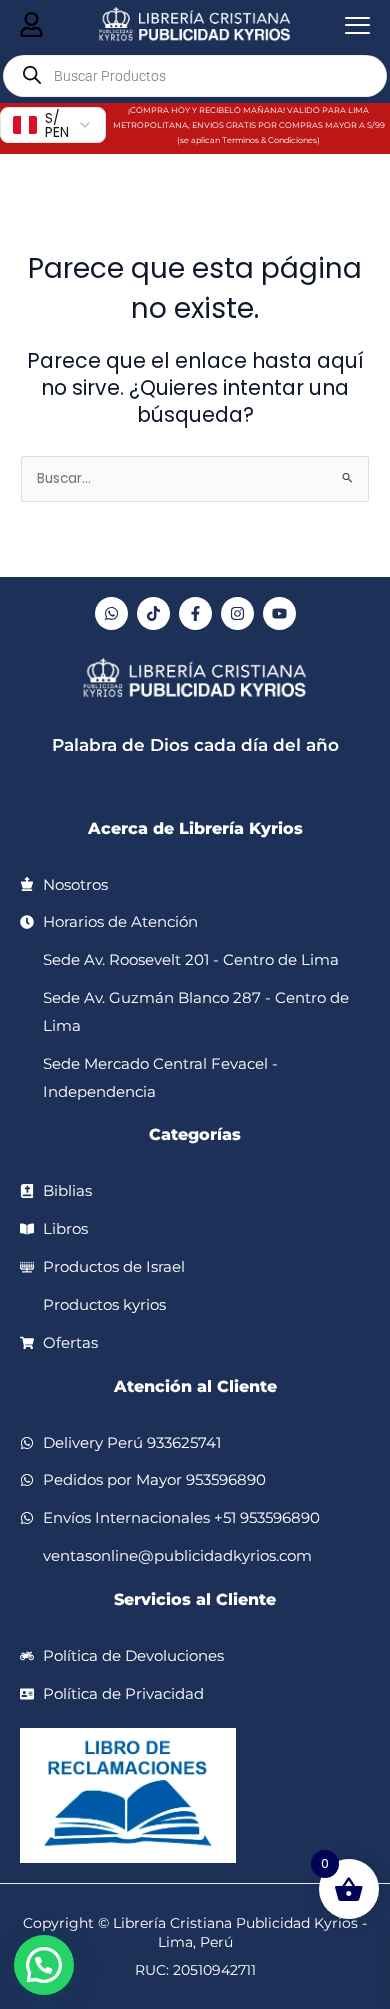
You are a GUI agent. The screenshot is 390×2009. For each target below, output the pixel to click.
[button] (44, 1965)
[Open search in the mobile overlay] (195, 76)
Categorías (195, 1134)
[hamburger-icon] (31, 26)
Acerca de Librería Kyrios (195, 828)
